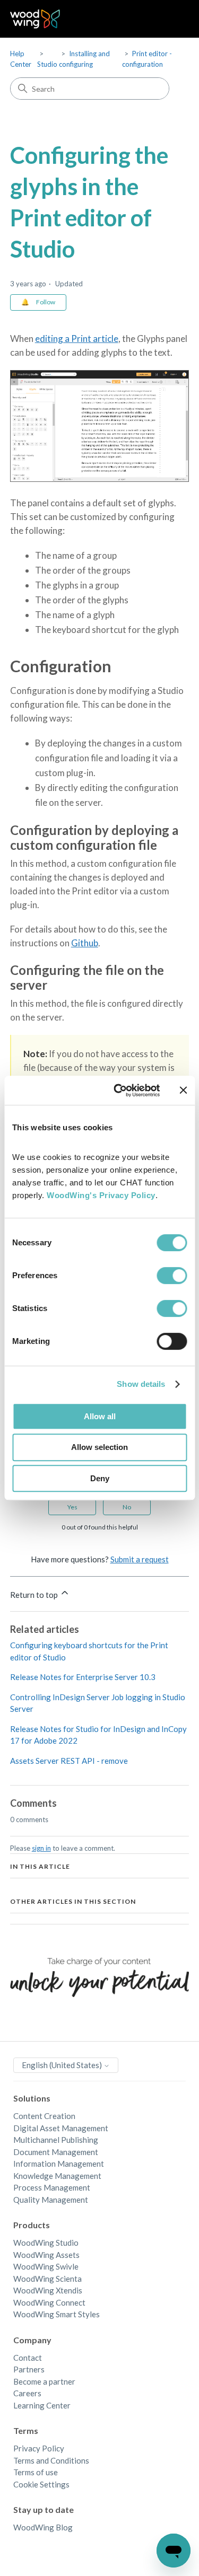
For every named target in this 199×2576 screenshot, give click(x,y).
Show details (141, 1384)
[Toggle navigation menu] (170, 19)
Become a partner (44, 2381)
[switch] (172, 1276)
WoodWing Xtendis (48, 2290)
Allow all (100, 1416)
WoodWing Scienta (47, 2279)
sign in (41, 1848)
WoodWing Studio (46, 2243)
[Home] (35, 19)
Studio (47, 64)
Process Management (52, 2187)
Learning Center (42, 2405)
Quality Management (51, 2200)
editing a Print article (77, 339)
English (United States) (63, 2065)
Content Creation (44, 2116)
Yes (72, 1507)
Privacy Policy (39, 2448)
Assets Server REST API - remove (69, 1761)
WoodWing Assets (46, 2255)
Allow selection (99, 1447)
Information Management (59, 2164)
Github (85, 943)
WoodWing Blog (43, 2527)
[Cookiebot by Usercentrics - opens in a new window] (119, 1091)
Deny (100, 1478)
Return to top (35, 1595)
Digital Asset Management (61, 2128)
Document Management (56, 2152)
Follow (46, 302)
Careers (27, 2393)
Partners (29, 2369)
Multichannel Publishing (56, 2140)
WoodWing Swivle (46, 2266)
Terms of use (36, 2472)
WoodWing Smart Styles (57, 2314)
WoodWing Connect (49, 2302)
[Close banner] (183, 1090)
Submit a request (140, 1559)
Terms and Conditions (51, 2460)
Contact (28, 2358)
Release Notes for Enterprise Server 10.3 (83, 1677)
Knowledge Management (57, 2176)
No (127, 1507)
